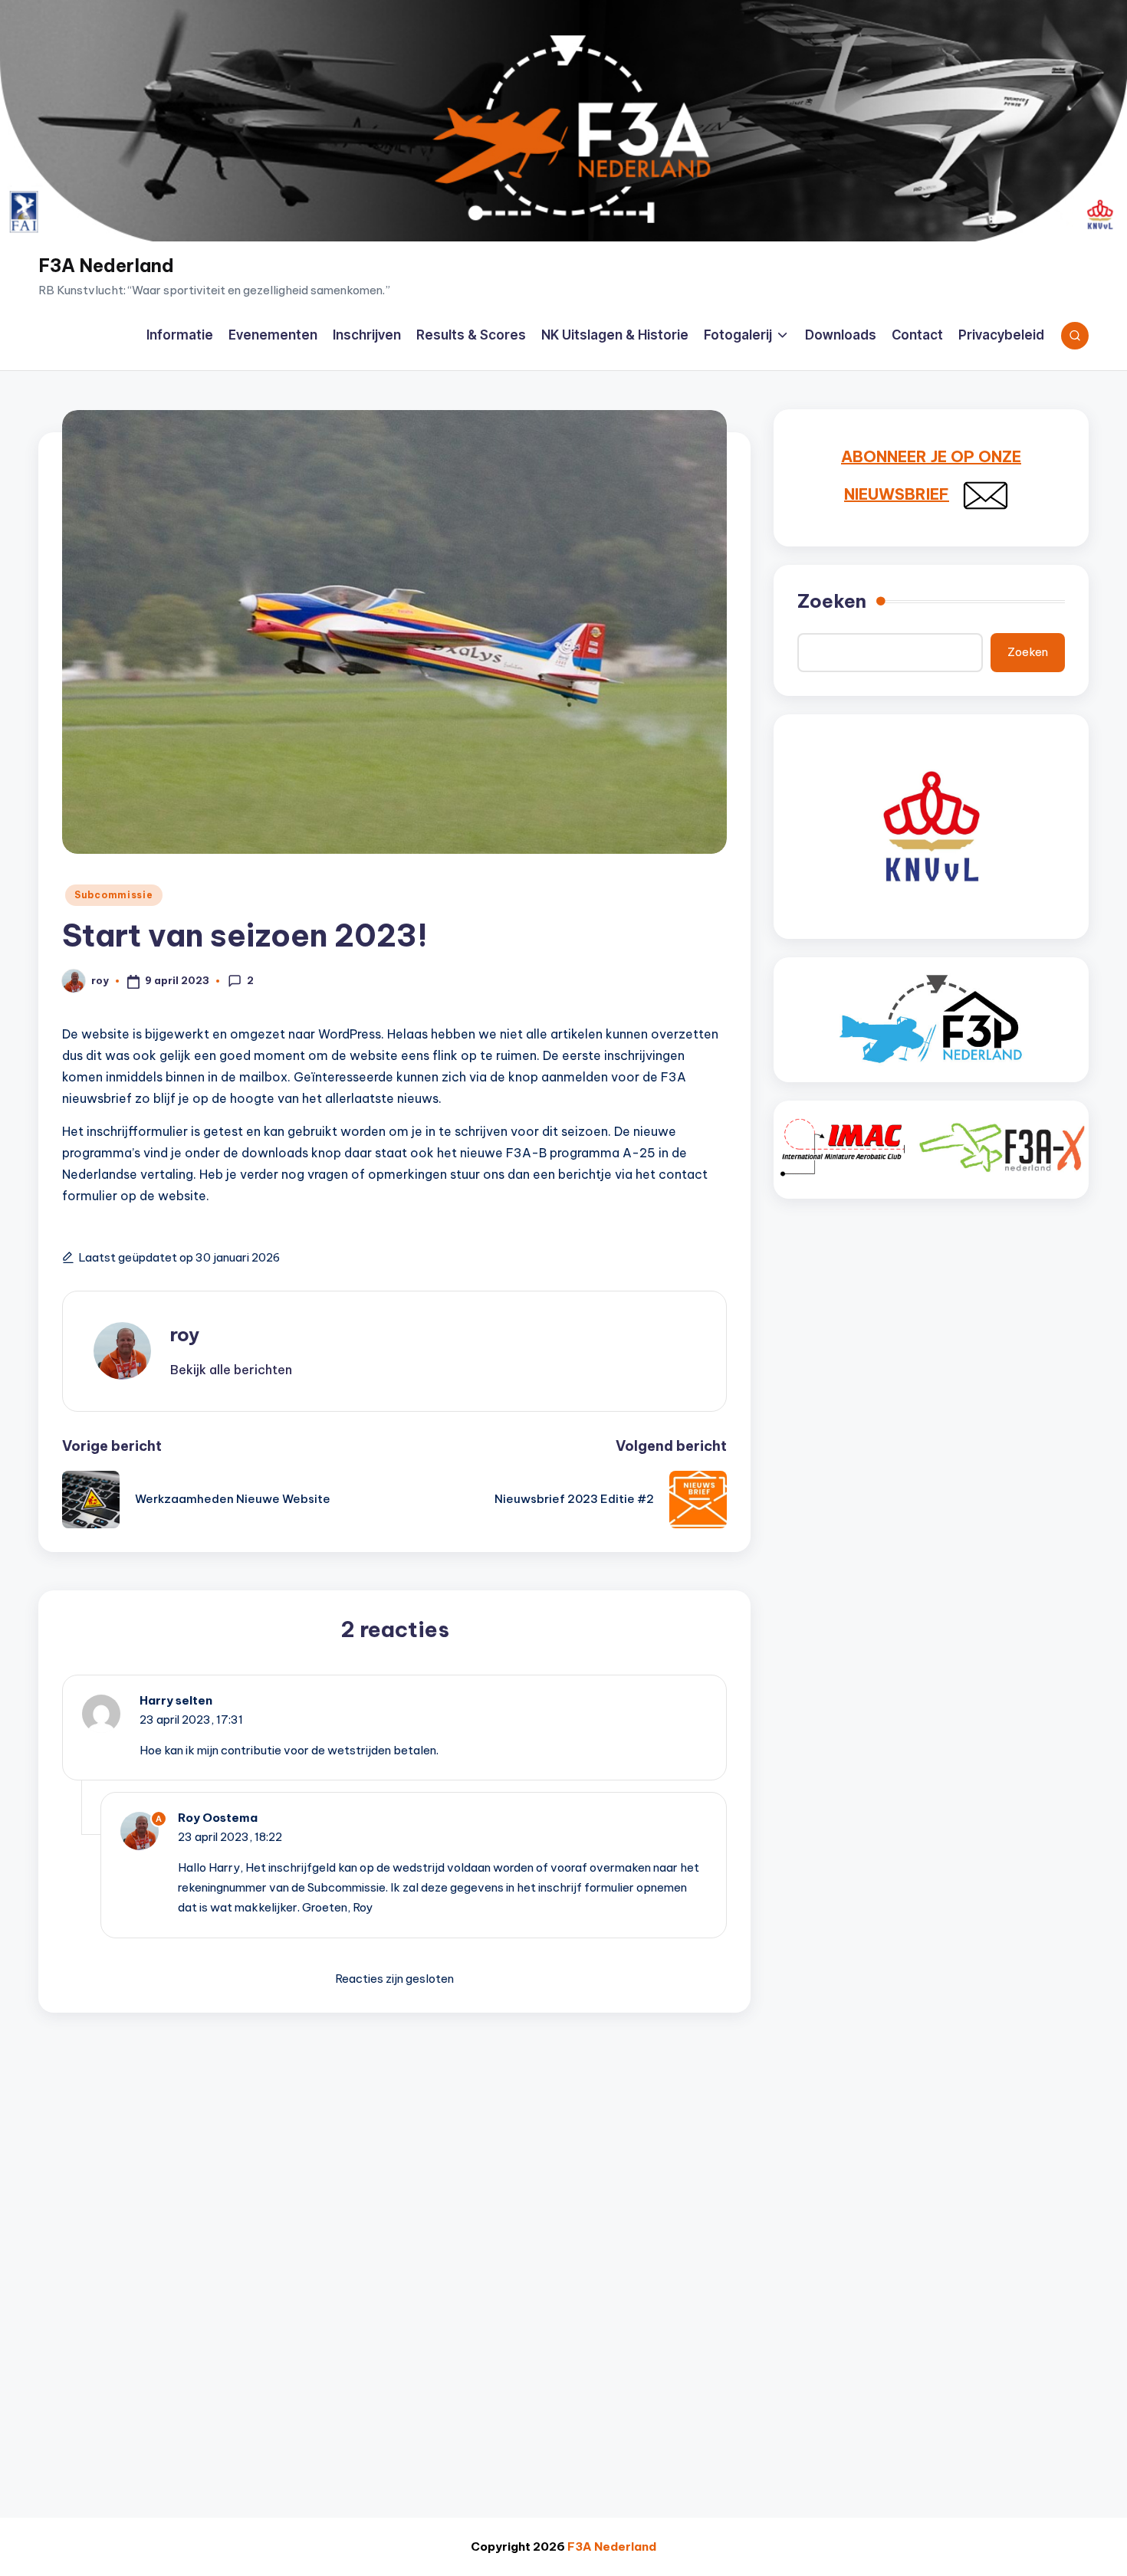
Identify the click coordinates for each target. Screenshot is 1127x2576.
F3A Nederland (106, 265)
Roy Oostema (218, 1818)
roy (185, 1334)
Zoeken (832, 601)
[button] (231, 1370)
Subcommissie (114, 895)
